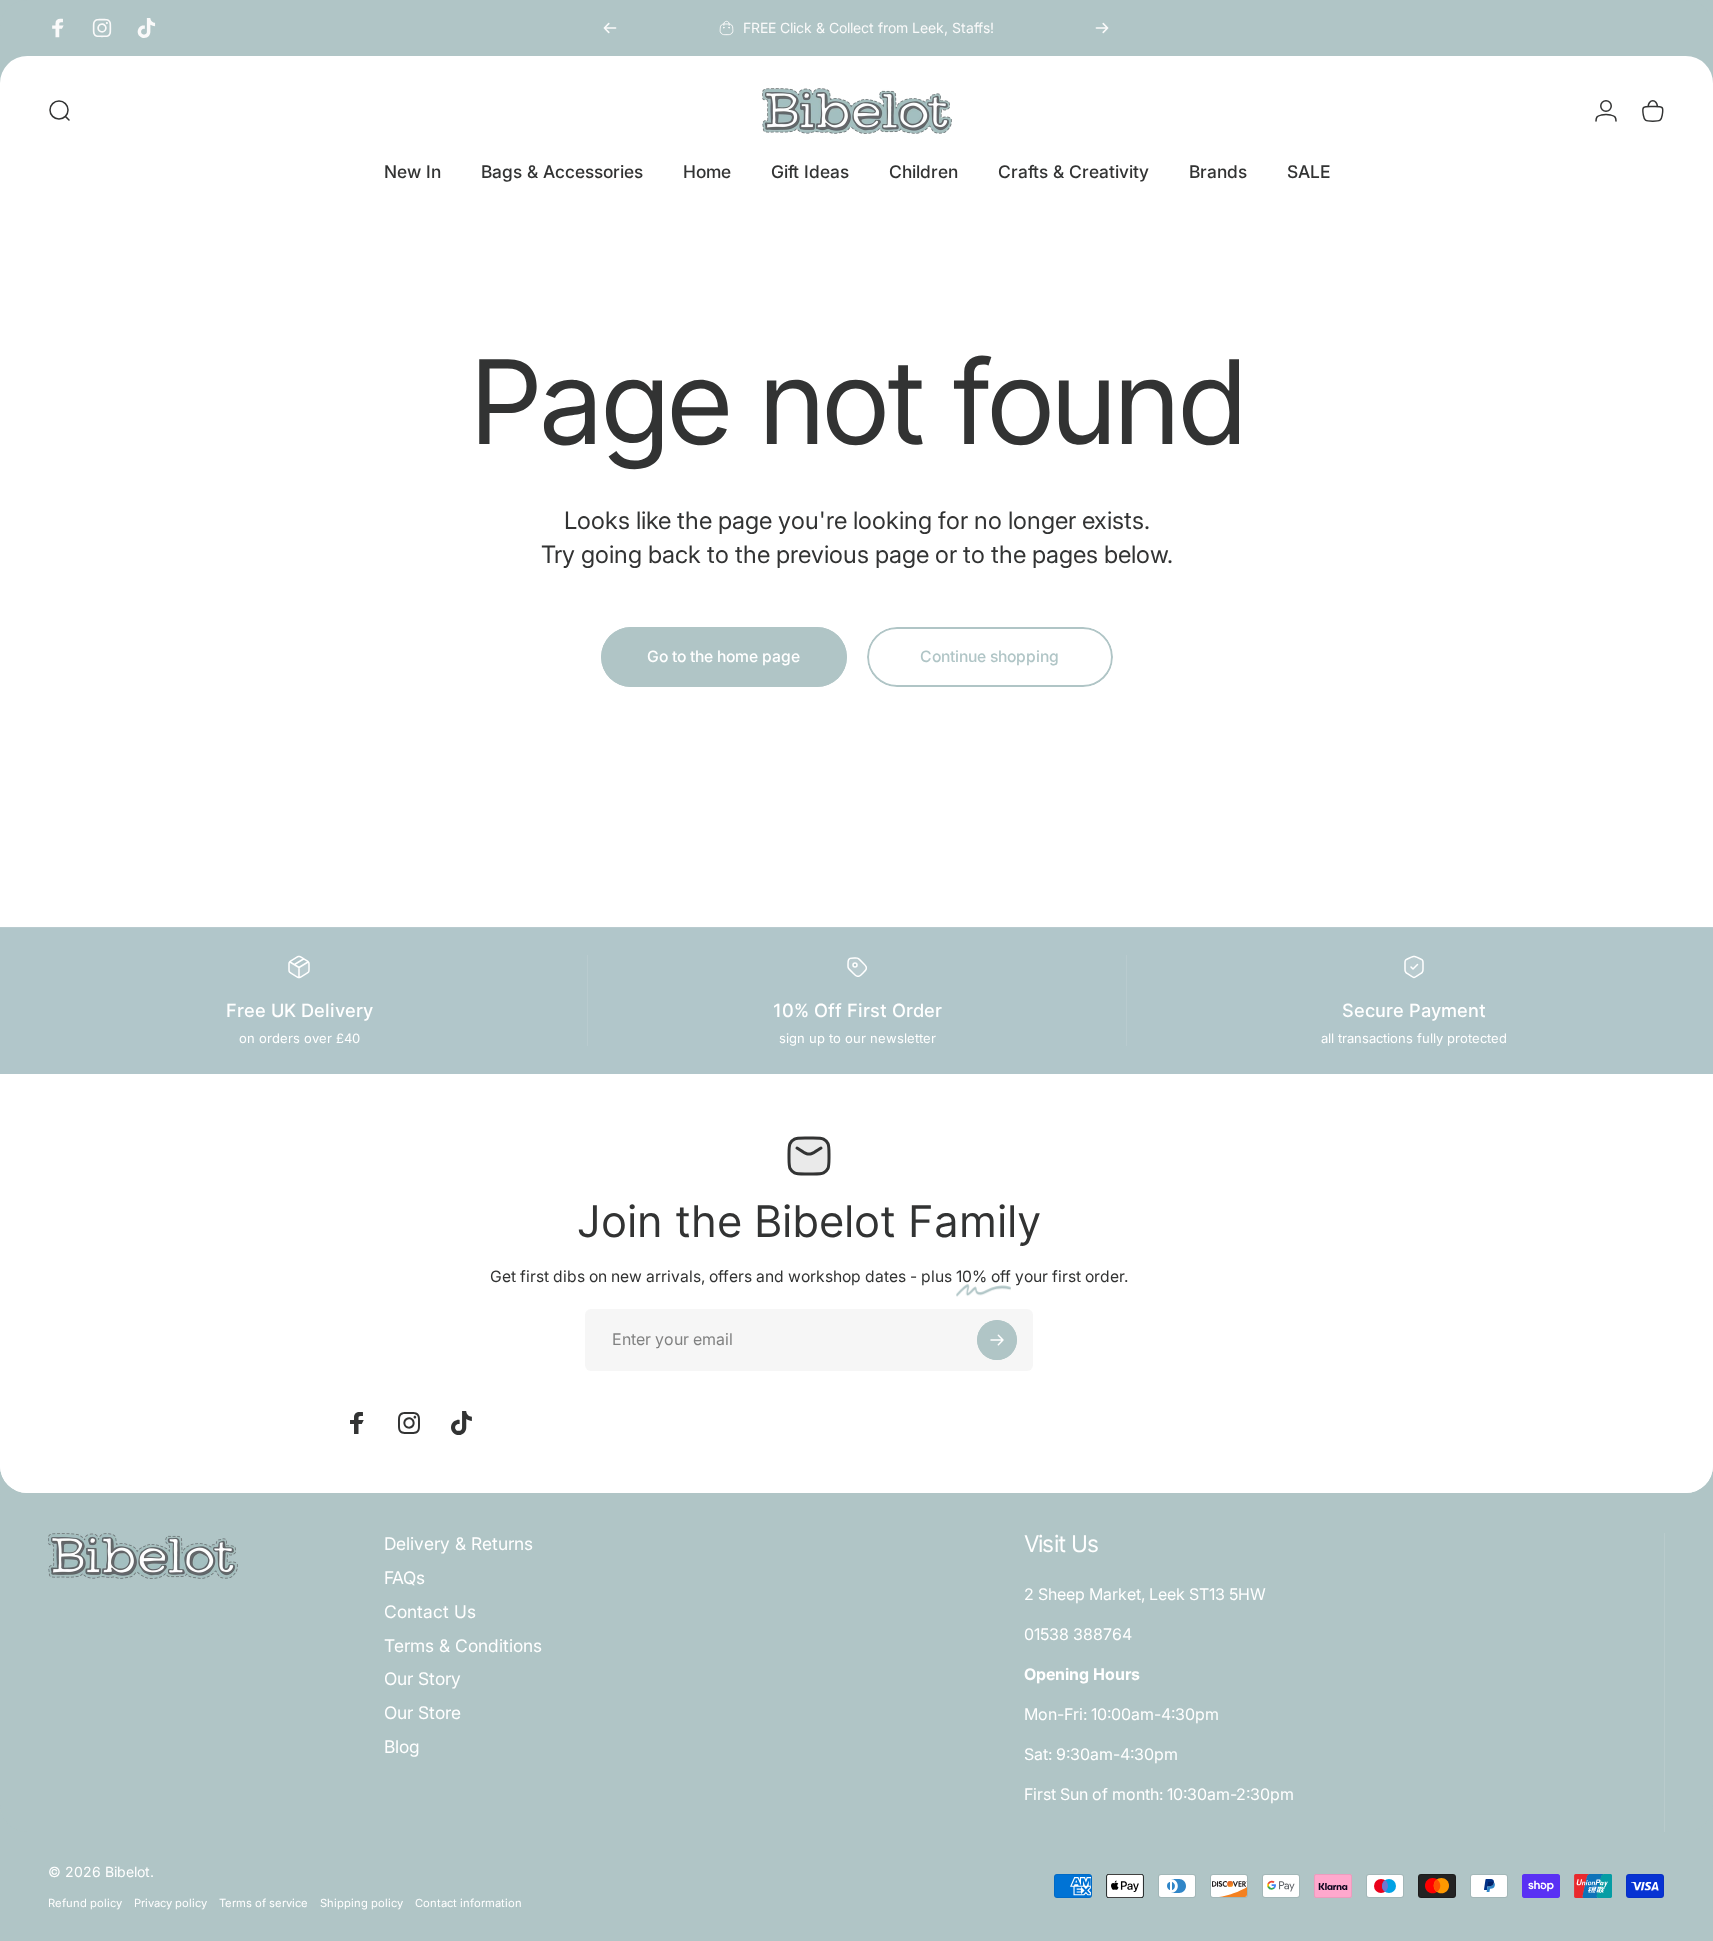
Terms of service (263, 1903)
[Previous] (610, 28)
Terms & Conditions (463, 1645)
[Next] (1102, 28)
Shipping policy (361, 1903)
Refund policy (85, 1903)
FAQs (404, 1577)
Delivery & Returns (458, 1543)
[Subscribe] (997, 1340)
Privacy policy (170, 1903)
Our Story (422, 1678)
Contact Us (430, 1611)
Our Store (422, 1712)
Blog (402, 1746)
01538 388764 (1078, 1634)
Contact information (468, 1903)
